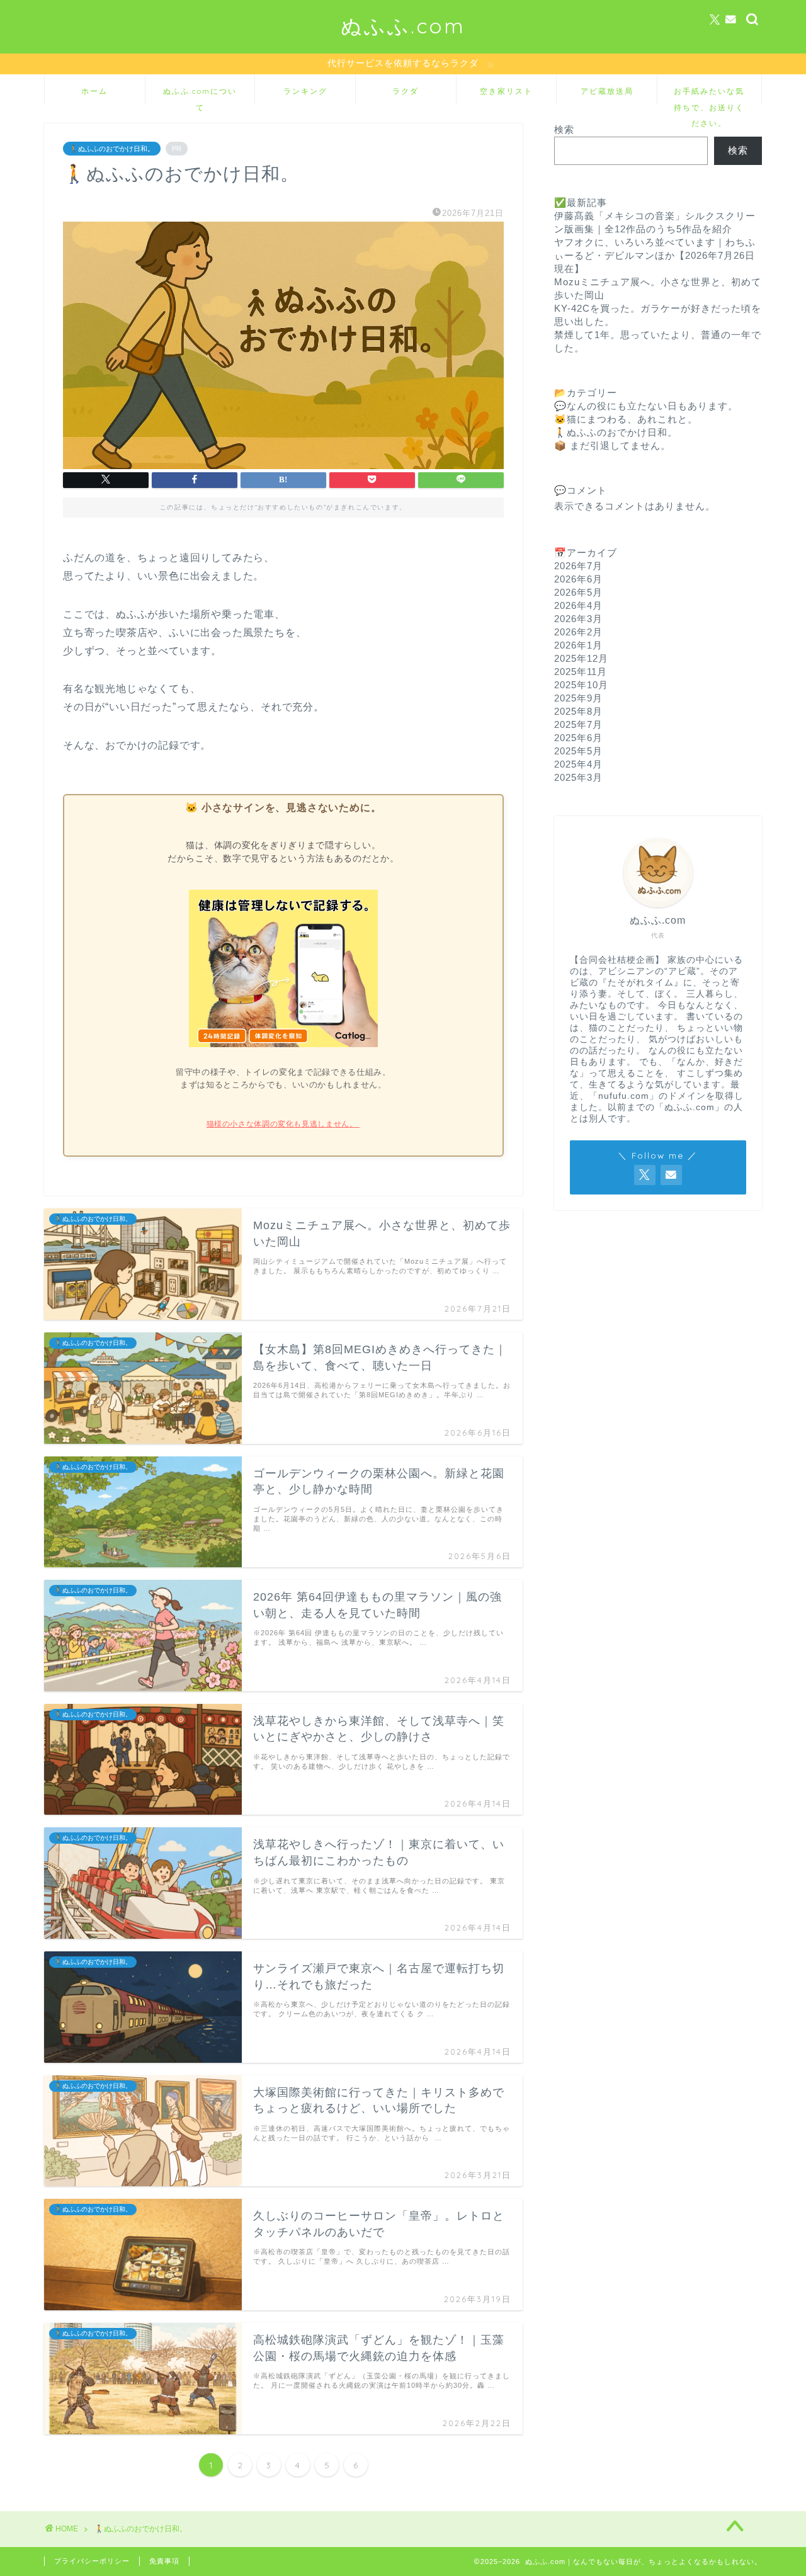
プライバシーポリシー (92, 2561)
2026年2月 (578, 632)
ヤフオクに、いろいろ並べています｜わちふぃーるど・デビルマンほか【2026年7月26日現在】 (655, 255)
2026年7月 (578, 566)
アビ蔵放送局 (607, 91)
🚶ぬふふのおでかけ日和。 (112, 149)
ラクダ (406, 91)
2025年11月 (581, 672)
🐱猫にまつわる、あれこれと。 (626, 419)
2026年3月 (578, 619)
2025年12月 (581, 658)
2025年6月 (578, 738)
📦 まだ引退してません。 (612, 445)
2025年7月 (578, 724)
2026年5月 (578, 592)
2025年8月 (578, 711)
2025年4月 (578, 764)
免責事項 (164, 2561)
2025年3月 (578, 777)
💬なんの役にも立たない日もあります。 (646, 406)
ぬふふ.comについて (200, 95)
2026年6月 (578, 579)
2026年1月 (578, 645)
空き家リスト (506, 91)
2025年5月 (578, 751)
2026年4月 (578, 605)
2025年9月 (578, 698)
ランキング (305, 91)
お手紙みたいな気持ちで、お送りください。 (709, 95)
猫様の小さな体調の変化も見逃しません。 (283, 1124)
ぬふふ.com (403, 26)
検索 (564, 129)
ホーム (94, 91)
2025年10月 (581, 685)
